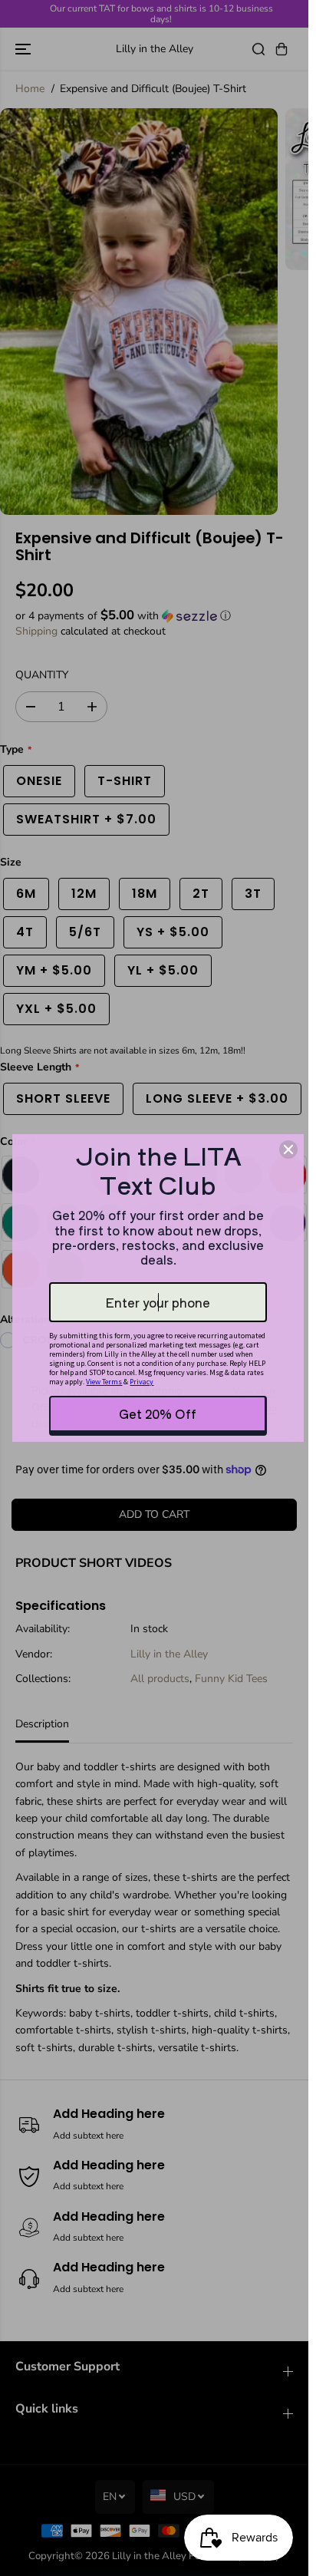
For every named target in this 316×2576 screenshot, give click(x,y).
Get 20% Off (158, 1413)
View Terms (104, 1382)
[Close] (288, 1149)
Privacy (142, 1382)
